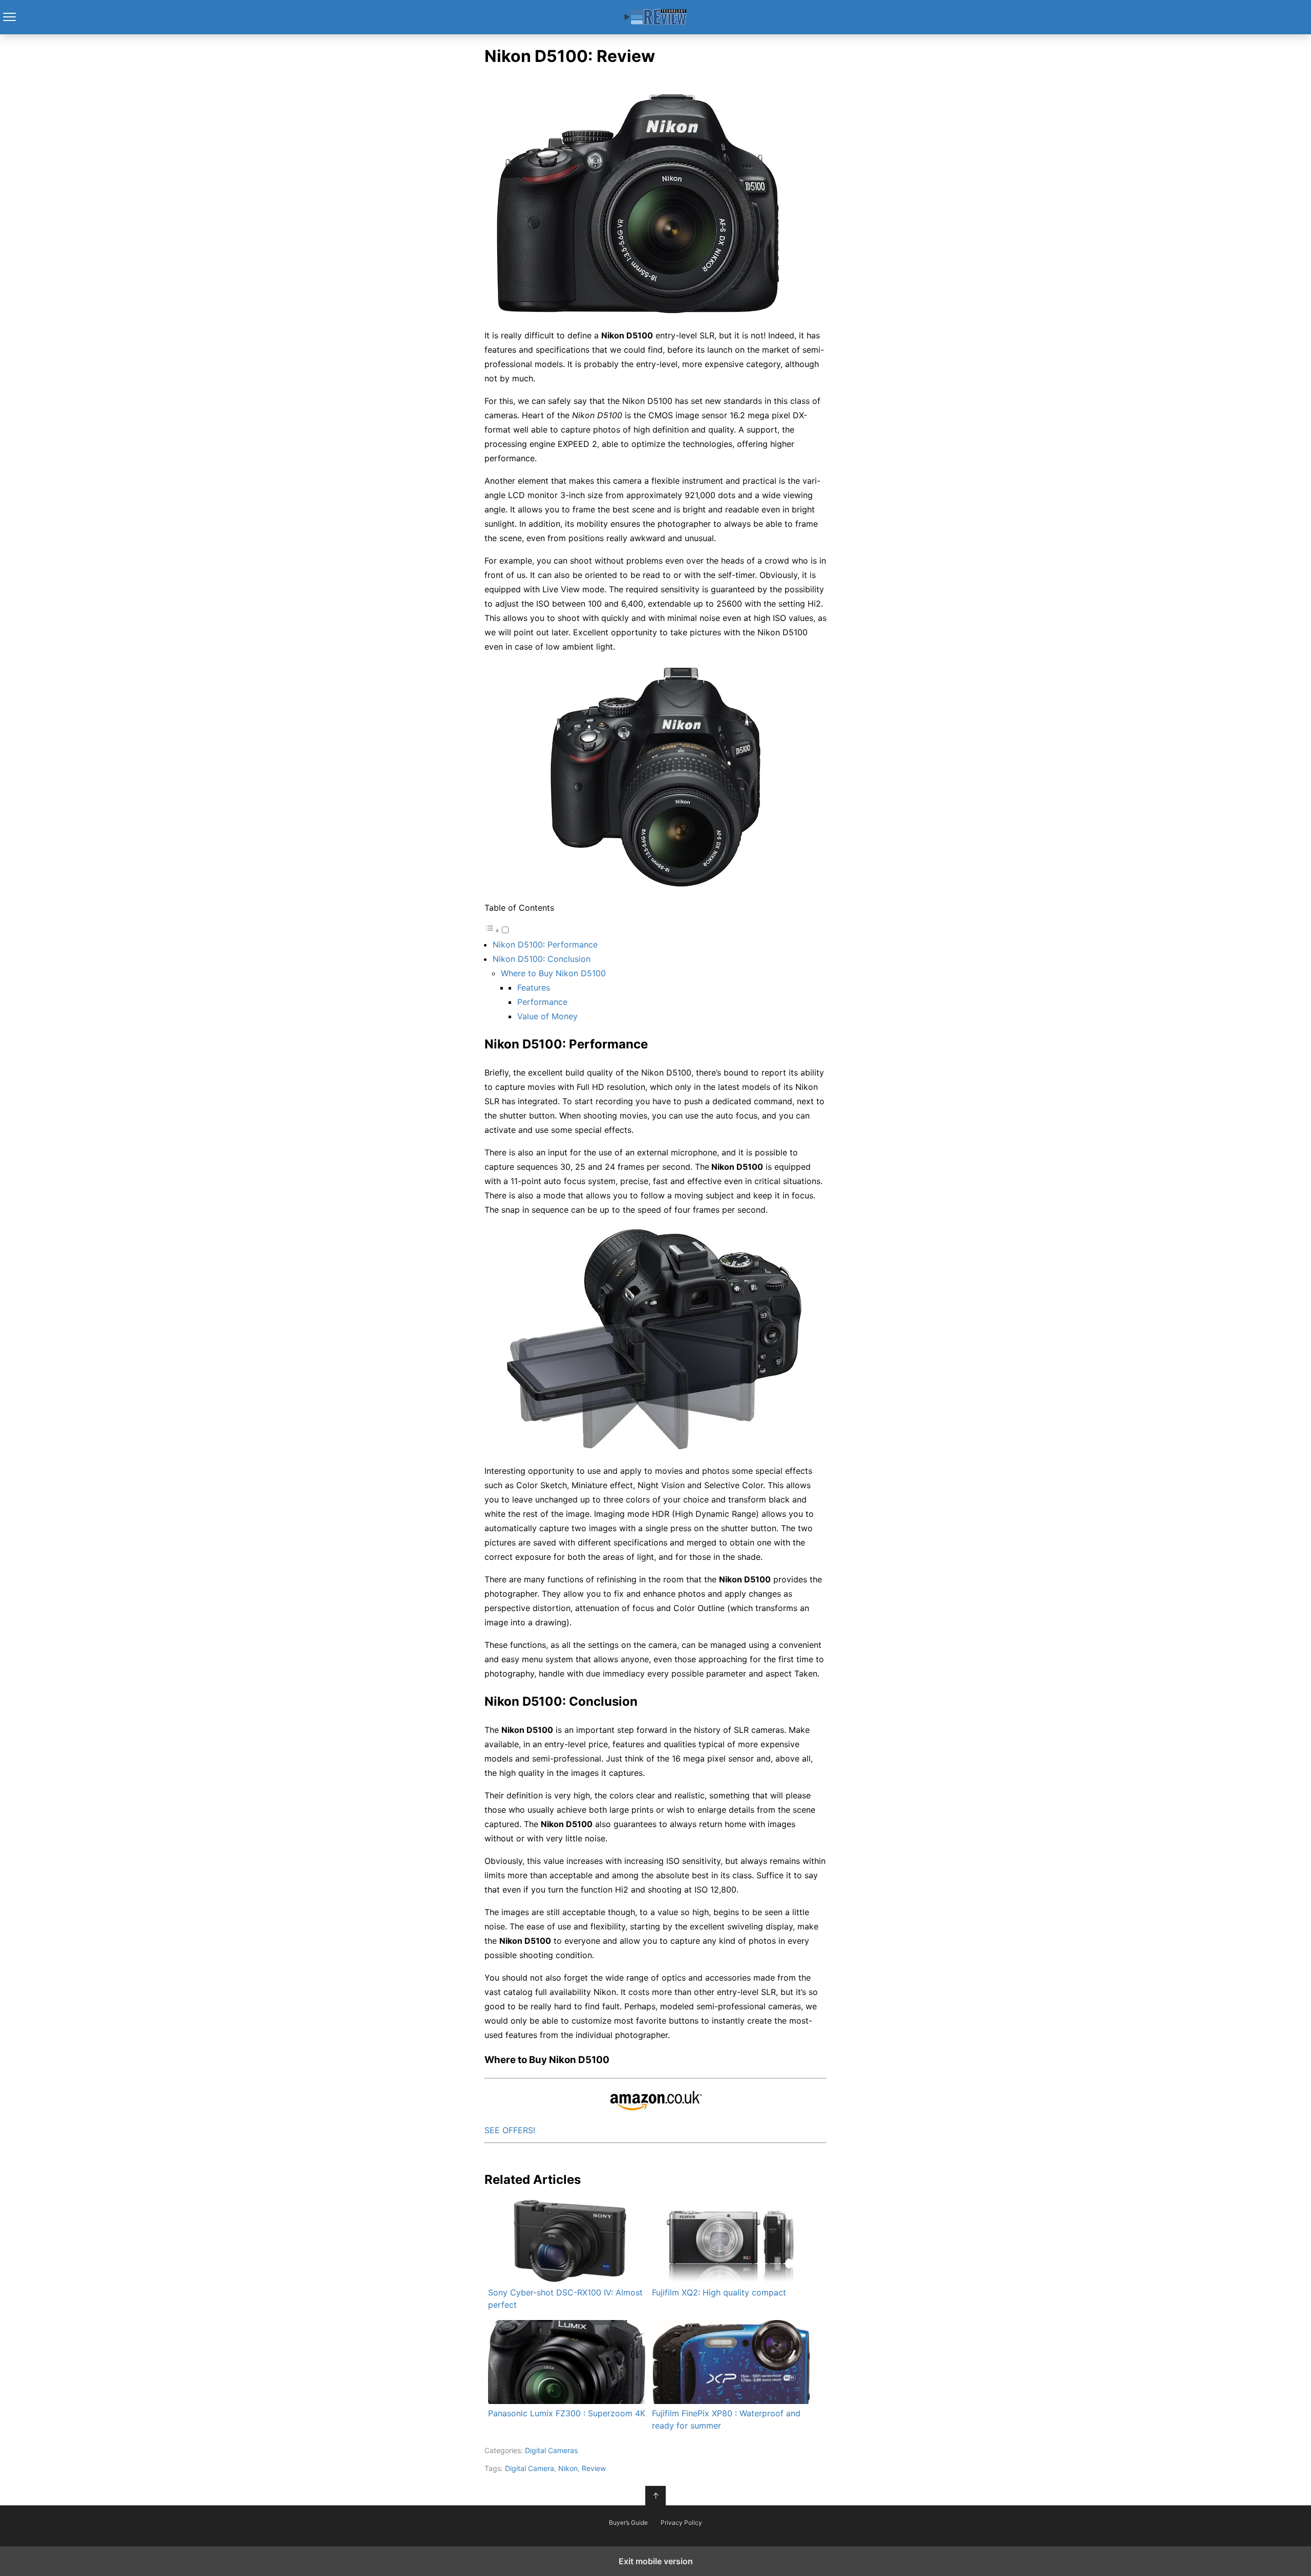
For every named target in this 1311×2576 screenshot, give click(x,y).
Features (534, 988)
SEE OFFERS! (510, 2130)
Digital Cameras (551, 2450)
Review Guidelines (656, 17)
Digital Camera (530, 2468)
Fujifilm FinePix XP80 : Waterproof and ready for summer (726, 2419)
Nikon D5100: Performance (545, 944)
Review (594, 2468)
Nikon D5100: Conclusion (542, 959)
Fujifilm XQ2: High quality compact (719, 2292)
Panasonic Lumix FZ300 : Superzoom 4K (567, 2413)
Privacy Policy (681, 2523)
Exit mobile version (656, 2561)
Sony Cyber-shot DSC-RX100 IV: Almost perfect (565, 2299)
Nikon (568, 2468)
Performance (542, 1002)
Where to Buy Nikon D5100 (553, 973)
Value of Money (547, 1016)
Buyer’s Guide (628, 2523)
